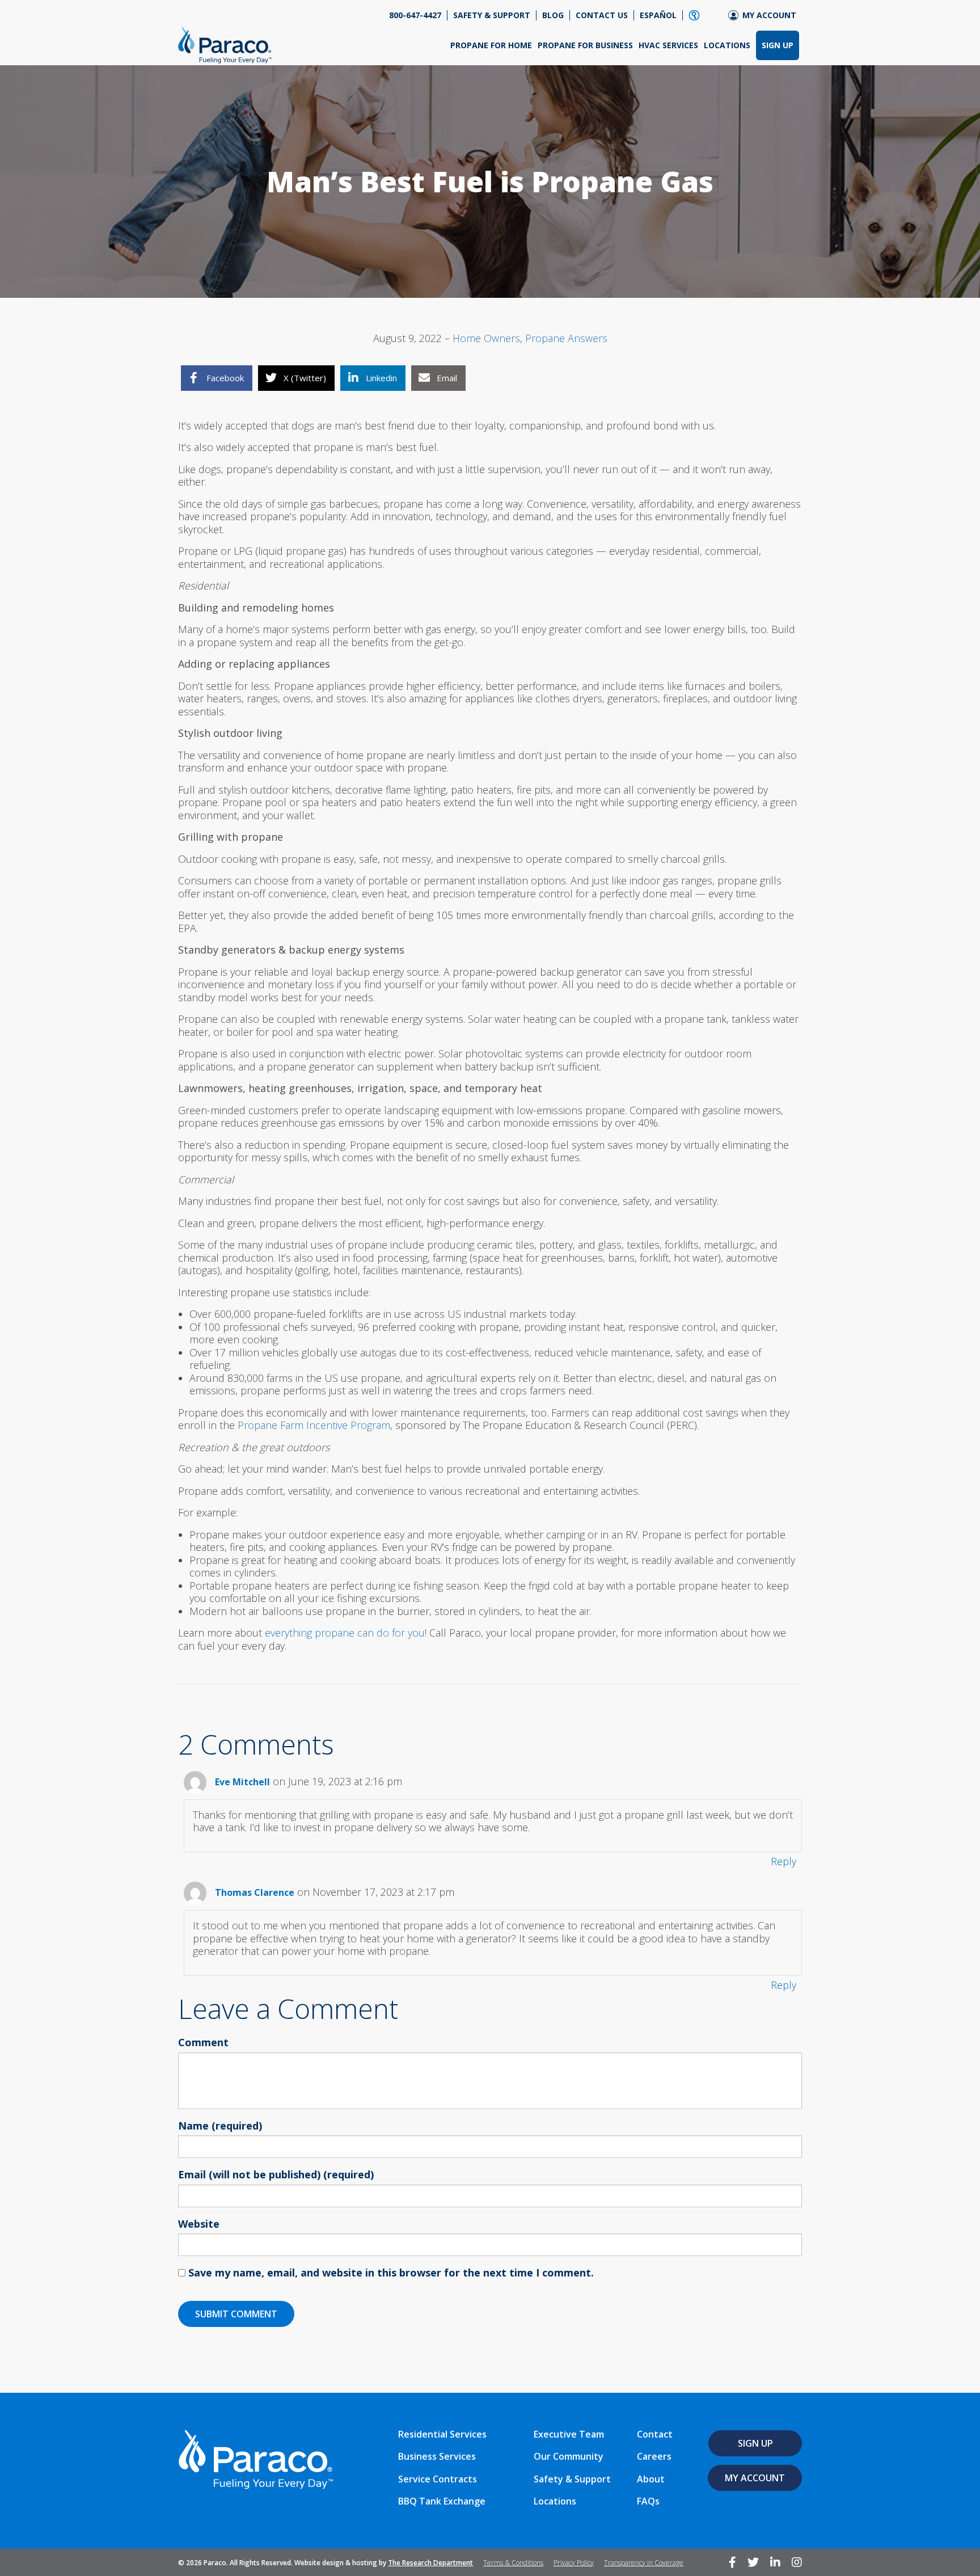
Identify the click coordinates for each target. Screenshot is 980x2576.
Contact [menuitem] (655, 2434)
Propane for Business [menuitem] (585, 45)
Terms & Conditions (513, 2563)
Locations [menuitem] (727, 45)
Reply (783, 1861)
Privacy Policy (574, 2563)
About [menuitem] (651, 2479)
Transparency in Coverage (644, 2563)
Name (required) (220, 2126)
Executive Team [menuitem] (569, 2434)
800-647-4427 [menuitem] (415, 15)
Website (199, 2224)
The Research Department (430, 2563)
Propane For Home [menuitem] (491, 45)
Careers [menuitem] (654, 2456)
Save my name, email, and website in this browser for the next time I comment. (391, 2273)
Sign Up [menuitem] (778, 45)
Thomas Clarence (255, 1892)
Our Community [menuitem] (569, 2456)
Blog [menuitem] (553, 15)
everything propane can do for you (345, 1633)
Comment (203, 2043)
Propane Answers (566, 338)
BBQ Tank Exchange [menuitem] (442, 2501)
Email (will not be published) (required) (276, 2175)
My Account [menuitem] (769, 15)
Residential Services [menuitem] (442, 2434)
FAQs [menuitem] (648, 2501)
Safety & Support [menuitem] (492, 15)
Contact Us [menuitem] (602, 15)
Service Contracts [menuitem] (438, 2479)
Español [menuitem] (658, 15)
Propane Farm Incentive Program (314, 1425)
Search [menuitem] (694, 15)
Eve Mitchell (242, 1782)
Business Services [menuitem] (437, 2456)
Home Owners (486, 338)
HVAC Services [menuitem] (668, 45)
